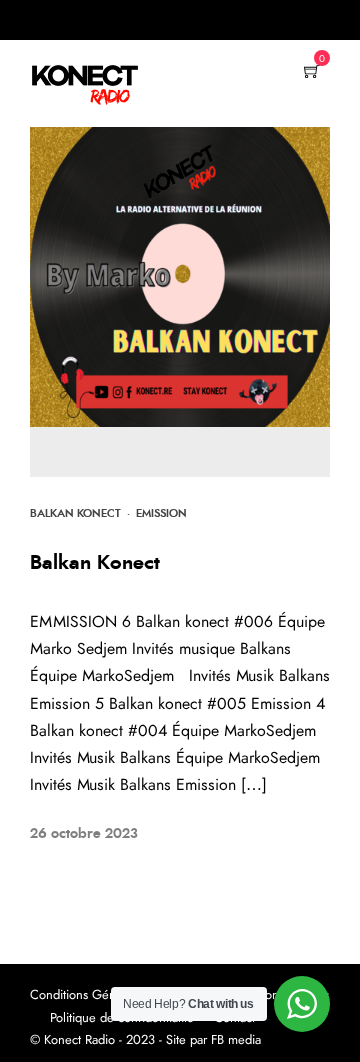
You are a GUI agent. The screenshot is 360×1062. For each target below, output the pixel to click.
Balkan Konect (75, 513)
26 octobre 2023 (84, 834)
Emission (161, 513)
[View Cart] (312, 73)
